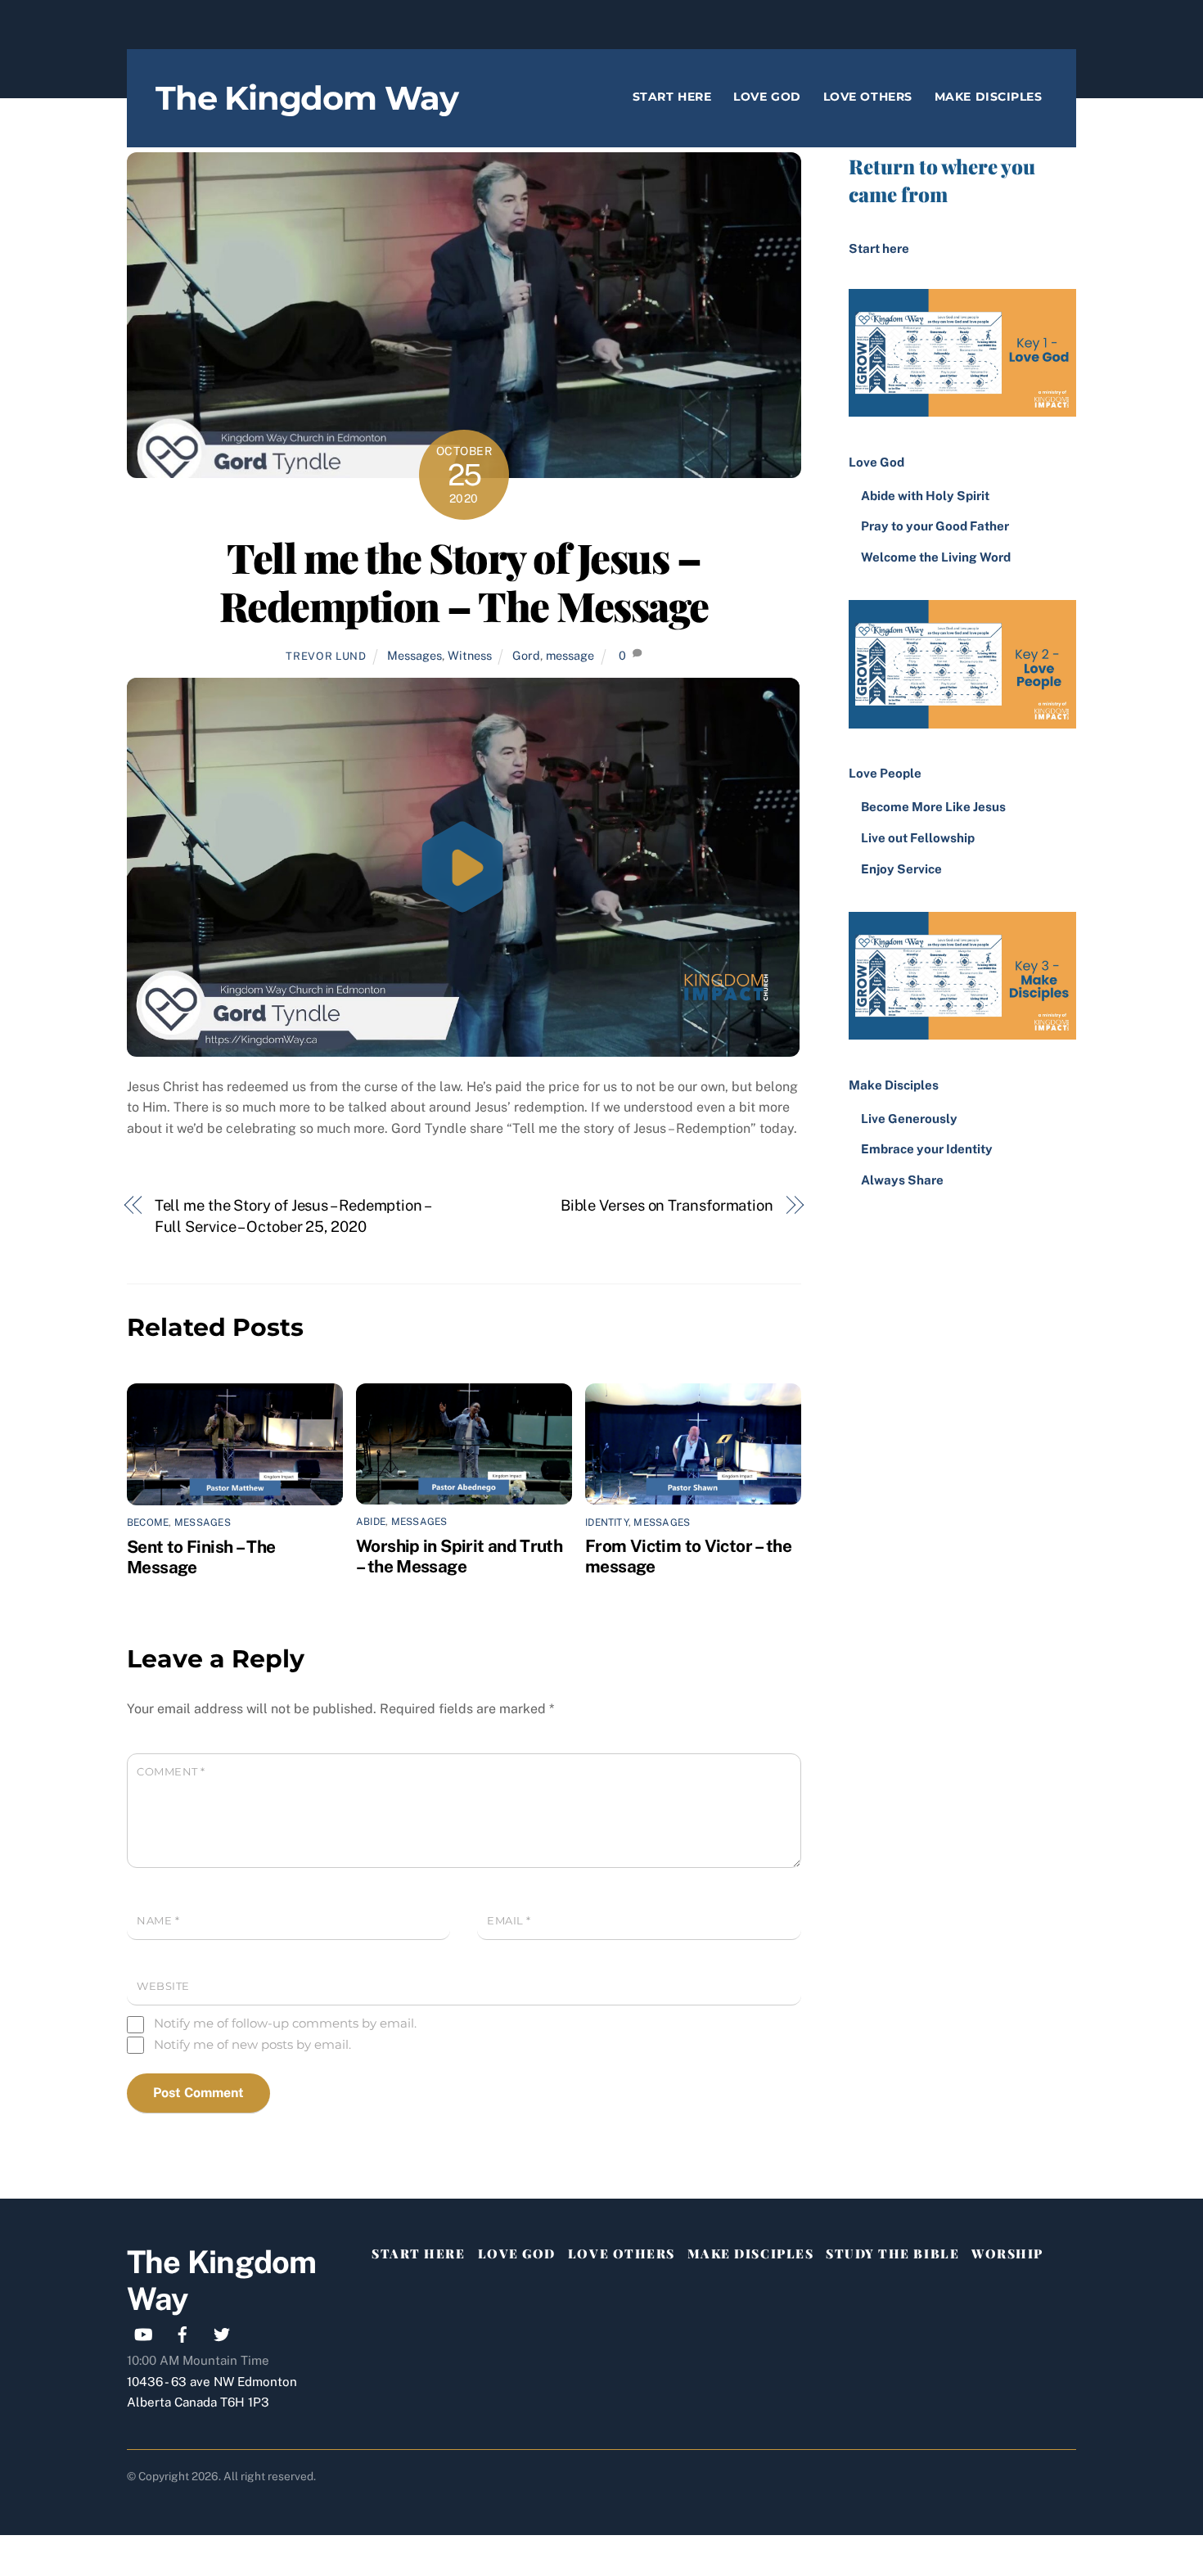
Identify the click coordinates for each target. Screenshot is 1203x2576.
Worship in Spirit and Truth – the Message (459, 1556)
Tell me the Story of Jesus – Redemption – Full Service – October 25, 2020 (292, 1216)
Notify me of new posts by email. (252, 2044)
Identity (607, 1523)
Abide (371, 1522)
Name (158, 1921)
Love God (767, 97)
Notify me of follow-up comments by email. (285, 2023)
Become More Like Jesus (933, 807)
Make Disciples (989, 97)
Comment (171, 1772)
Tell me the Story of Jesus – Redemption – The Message (464, 581)
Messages (415, 655)
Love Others (868, 97)
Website (163, 1986)
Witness (470, 655)
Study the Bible (892, 2253)
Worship (1007, 2253)
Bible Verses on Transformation (667, 1205)
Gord (526, 655)
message (570, 655)
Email (509, 1921)
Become (148, 1523)
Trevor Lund (326, 656)
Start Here (672, 97)
